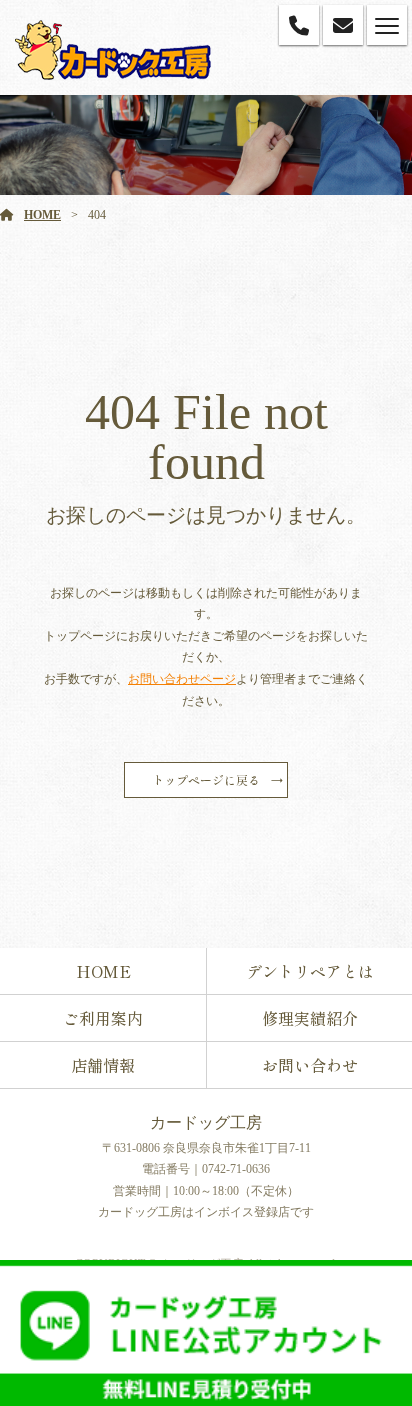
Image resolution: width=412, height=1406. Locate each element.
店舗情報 (103, 1065)
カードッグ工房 (206, 1122)
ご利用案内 (103, 1018)
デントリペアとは (310, 971)
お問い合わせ (310, 1065)
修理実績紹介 (310, 1018)
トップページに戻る (206, 779)
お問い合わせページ (182, 679)
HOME (42, 215)
